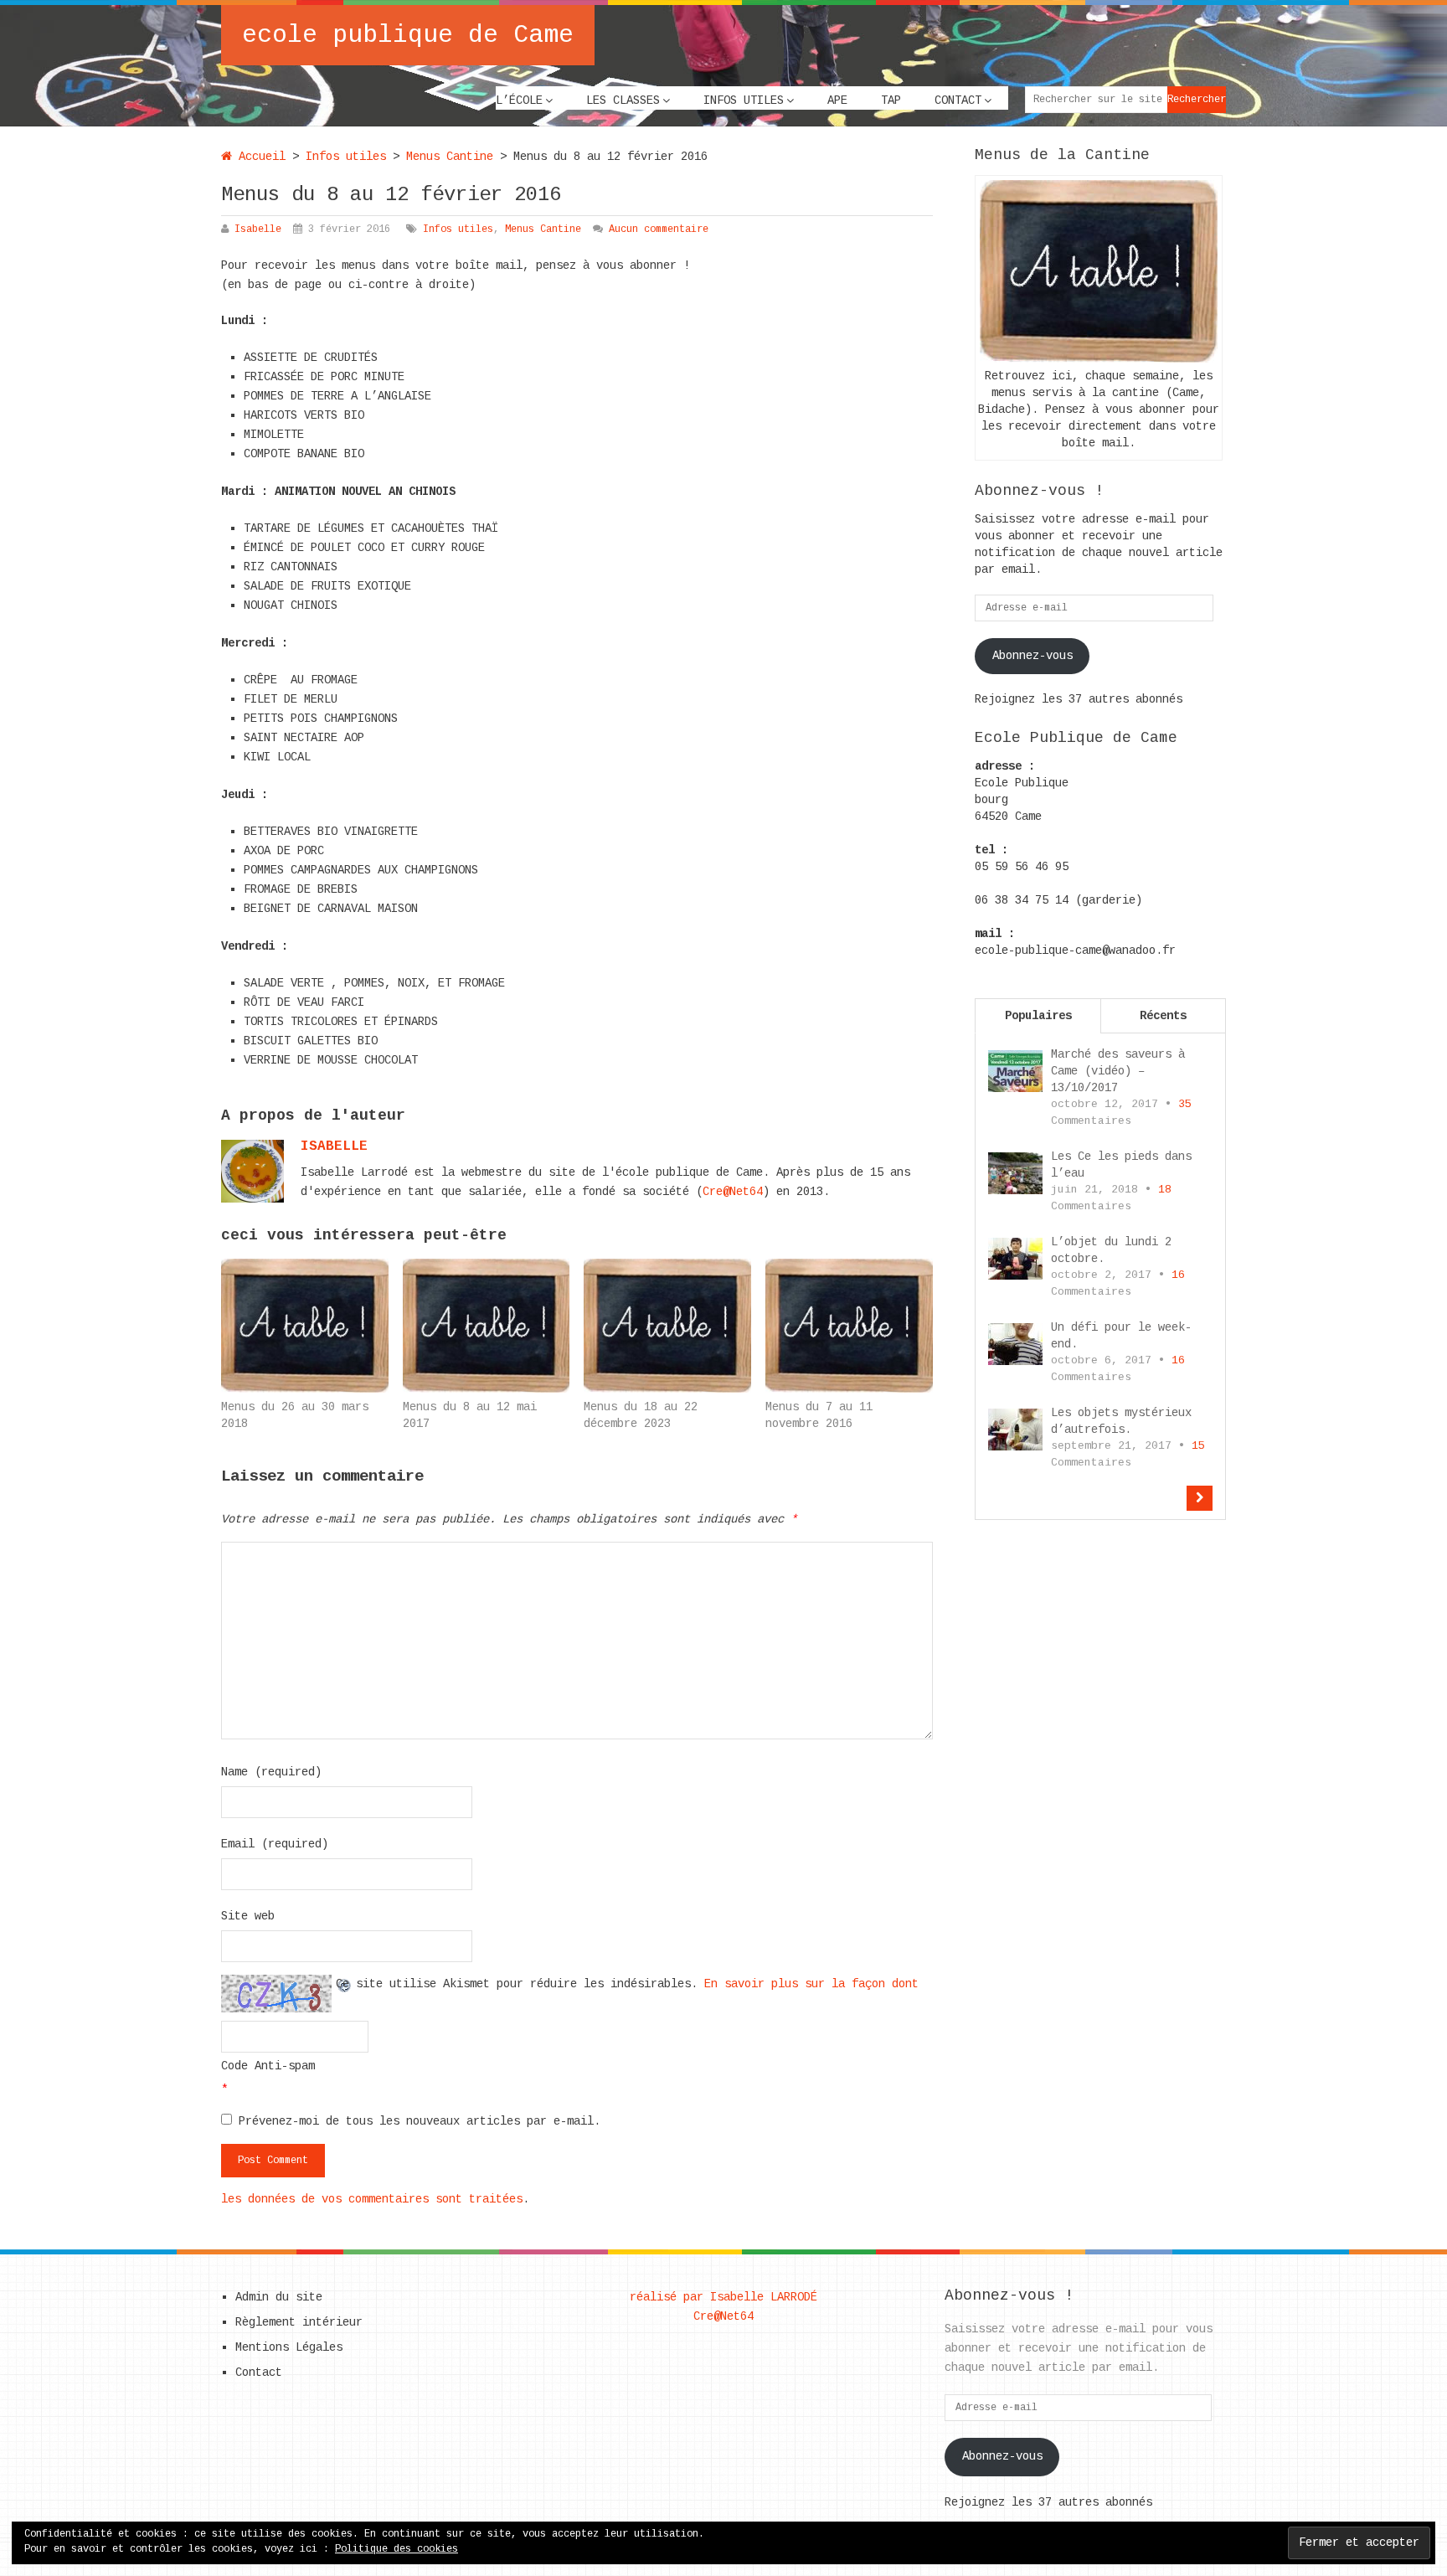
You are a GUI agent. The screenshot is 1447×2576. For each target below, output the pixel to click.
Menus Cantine (450, 157)
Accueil (259, 157)
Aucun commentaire (659, 229)
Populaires (1038, 1016)
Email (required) (275, 1844)
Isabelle (258, 229)
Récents (1163, 1016)
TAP (891, 100)
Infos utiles (744, 100)
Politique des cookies (397, 2549)
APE (837, 100)
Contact (958, 100)
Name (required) (271, 1772)
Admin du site (279, 2297)
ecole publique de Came (408, 35)
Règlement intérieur (299, 2322)
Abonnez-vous (1032, 656)
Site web (248, 1916)
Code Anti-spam (268, 2066)
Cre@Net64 (733, 1192)
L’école (519, 100)
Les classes (623, 100)
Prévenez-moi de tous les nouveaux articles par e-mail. (420, 2121)
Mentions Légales (289, 2347)
